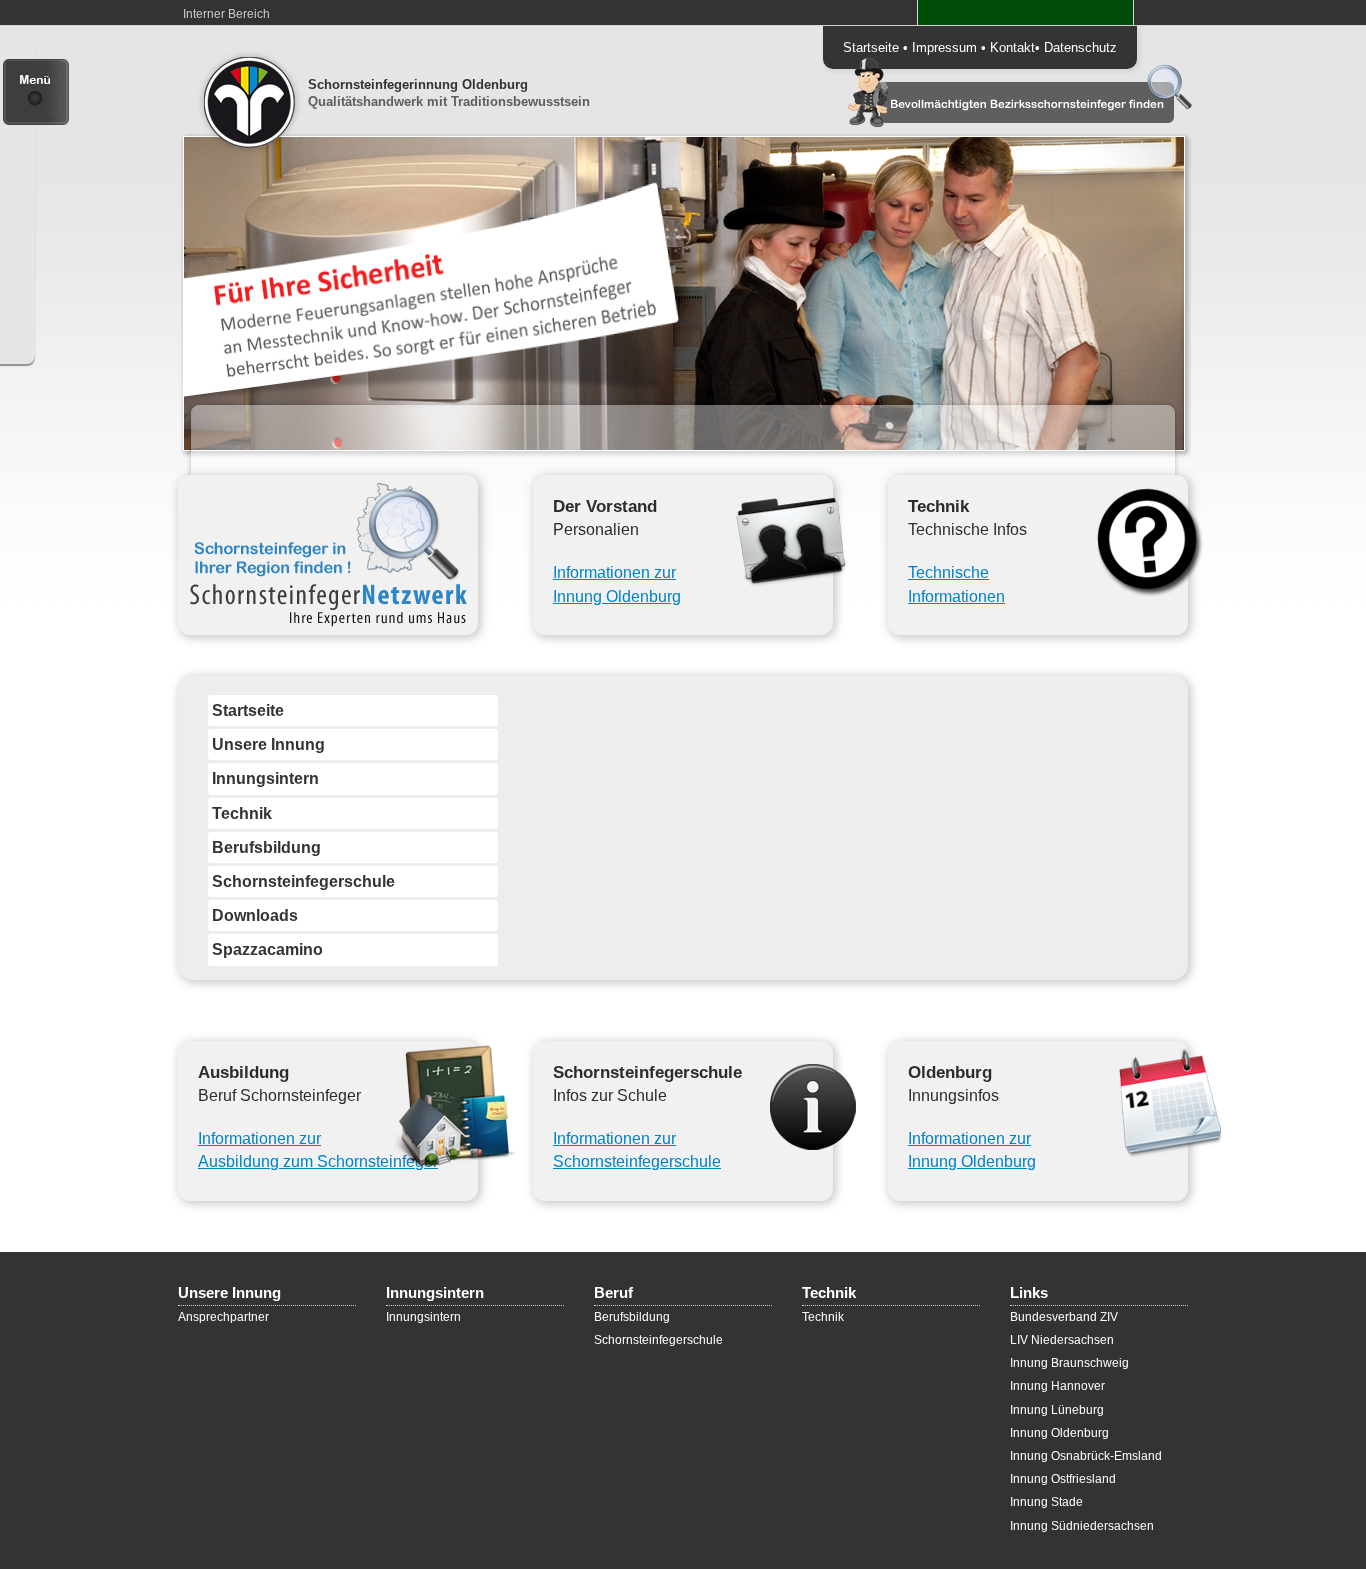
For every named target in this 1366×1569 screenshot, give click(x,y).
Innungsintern (265, 778)
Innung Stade (1046, 1502)
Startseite (871, 47)
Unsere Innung (268, 744)
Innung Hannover (1057, 1386)
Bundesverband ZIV (1064, 1317)
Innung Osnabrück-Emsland (1086, 1456)
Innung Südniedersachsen (1082, 1526)
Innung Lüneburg (1057, 1410)
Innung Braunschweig (1069, 1363)
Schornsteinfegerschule (303, 881)
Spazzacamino (267, 949)
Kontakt (1012, 47)
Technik (242, 813)
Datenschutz (1080, 47)
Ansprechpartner (223, 1317)
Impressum (944, 47)
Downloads (255, 915)
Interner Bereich (226, 14)
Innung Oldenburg (1059, 1433)
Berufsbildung (266, 847)
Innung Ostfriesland (1063, 1479)
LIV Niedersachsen (1062, 1340)
